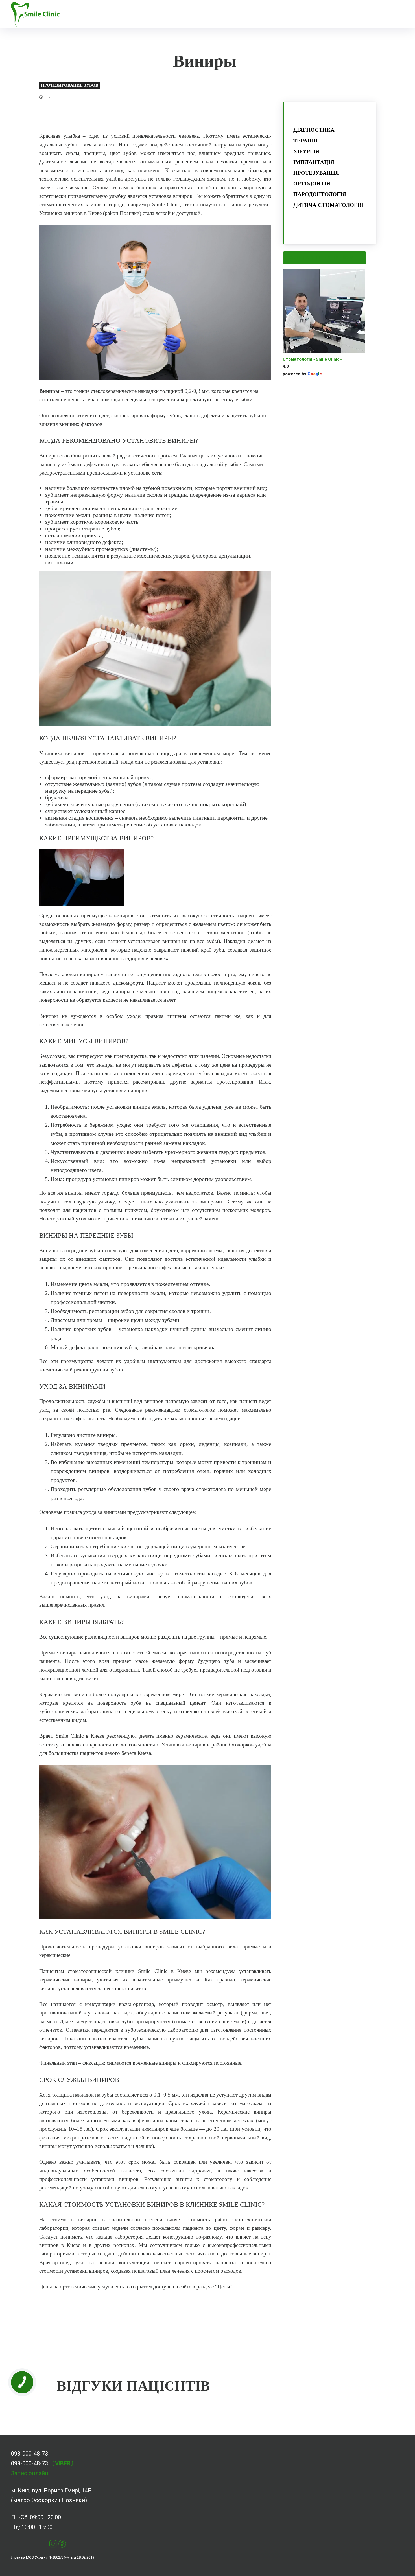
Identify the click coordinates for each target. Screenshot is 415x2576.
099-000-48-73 (30, 2463)
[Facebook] (91, 116)
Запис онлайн (30, 2473)
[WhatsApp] (130, 116)
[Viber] (169, 116)
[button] (205, 14)
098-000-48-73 (30, 2454)
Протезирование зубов (70, 85)
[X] (104, 116)
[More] (195, 116)
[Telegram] (156, 116)
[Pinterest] (117, 116)
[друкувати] (143, 116)
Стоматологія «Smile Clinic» (312, 359)
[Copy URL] (182, 116)
